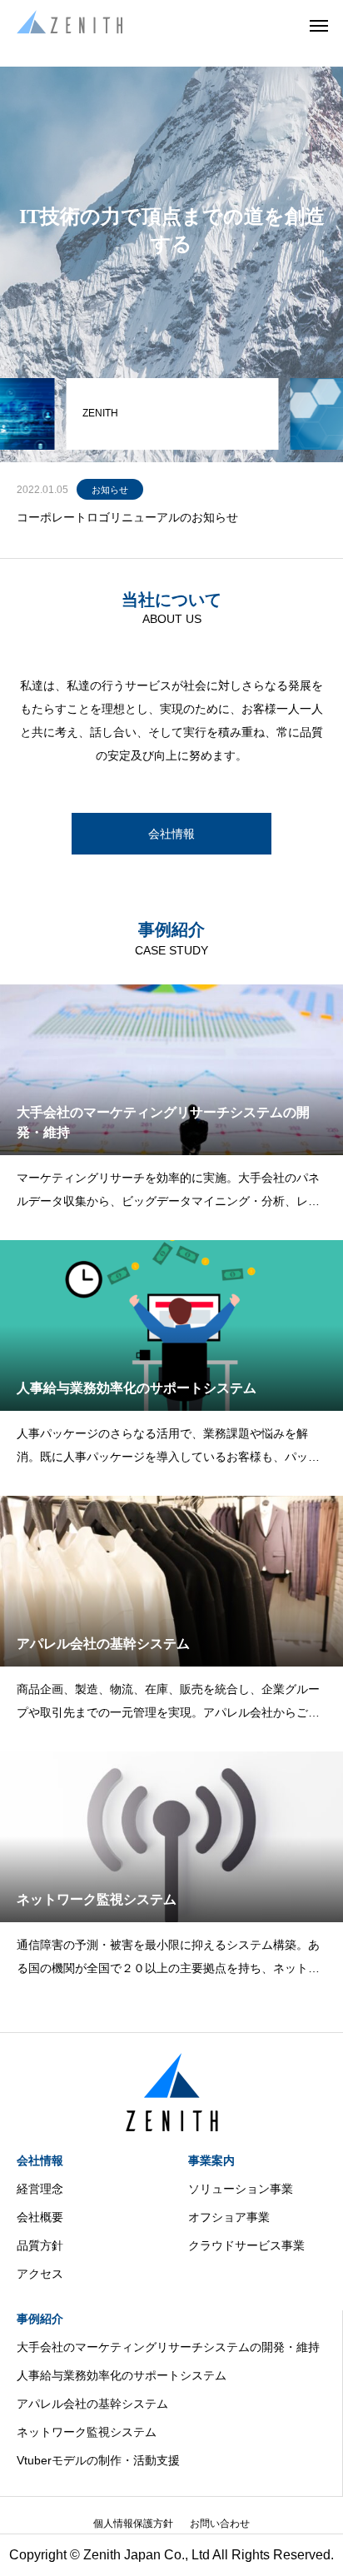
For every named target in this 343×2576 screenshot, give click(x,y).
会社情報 (40, 2160)
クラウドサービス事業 (246, 2245)
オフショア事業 (229, 2217)
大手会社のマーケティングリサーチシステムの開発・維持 (168, 2347)
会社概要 (40, 2217)
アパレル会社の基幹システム (92, 2404)
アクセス (40, 2274)
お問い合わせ (220, 2524)
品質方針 (40, 2245)
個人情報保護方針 (133, 2524)
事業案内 (211, 2160)
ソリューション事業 (241, 2189)
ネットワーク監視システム (87, 2432)
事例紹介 (40, 2319)
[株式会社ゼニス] (70, 25)
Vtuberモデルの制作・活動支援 (98, 2460)
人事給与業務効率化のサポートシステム (122, 2375)
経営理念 (40, 2189)
